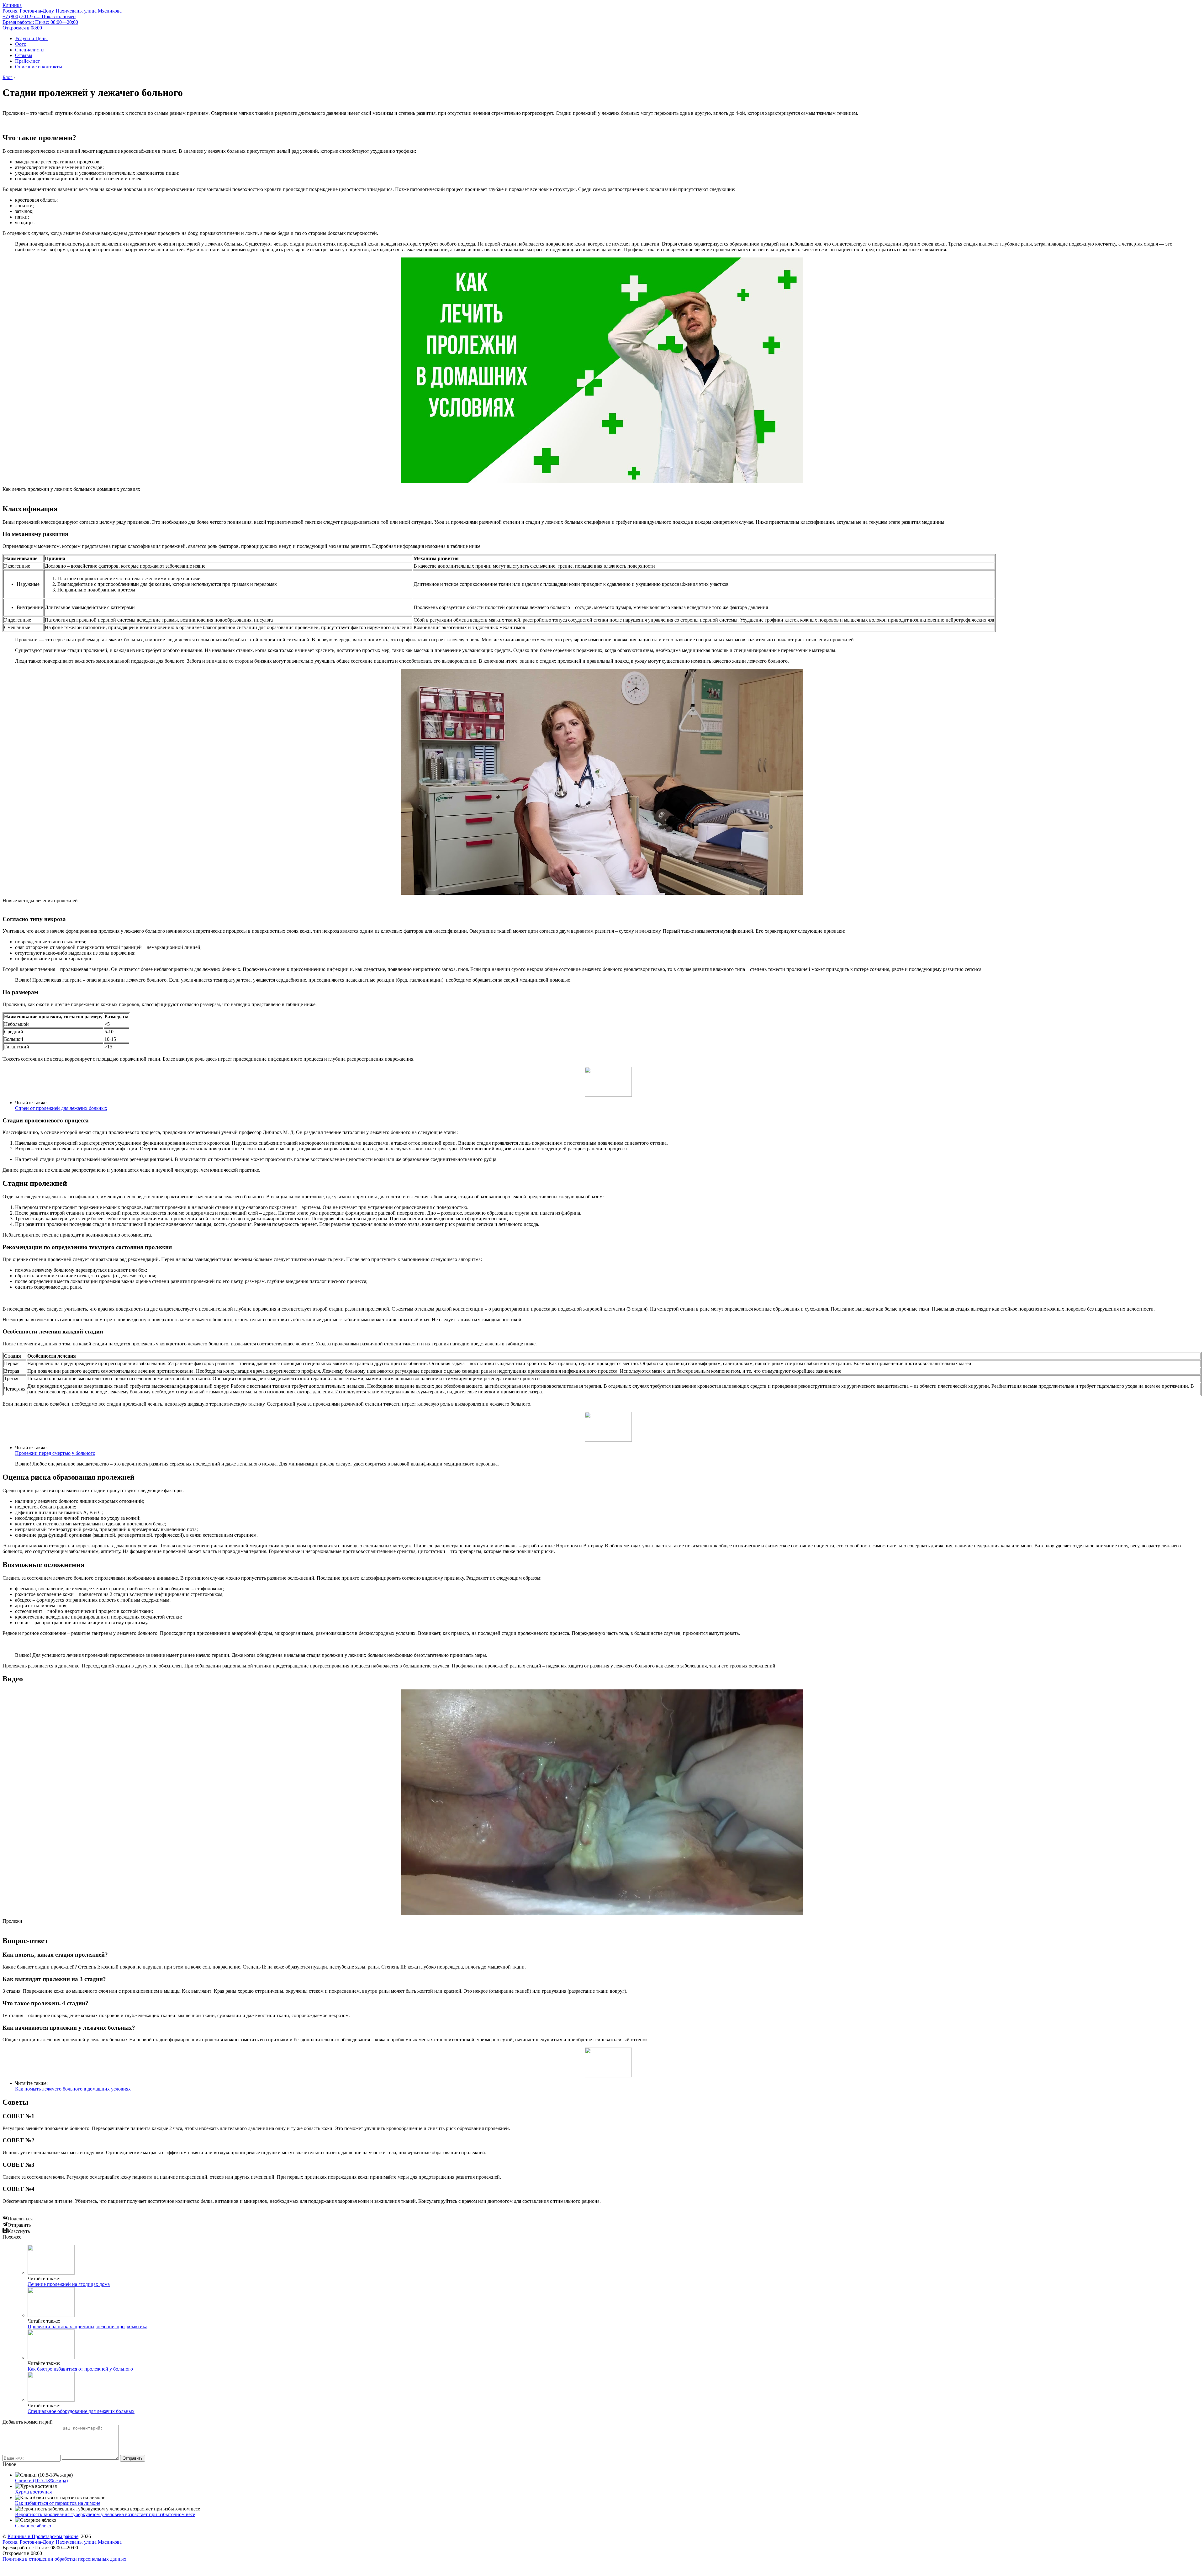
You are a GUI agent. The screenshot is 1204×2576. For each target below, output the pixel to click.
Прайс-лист (27, 61)
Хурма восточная (33, 2492)
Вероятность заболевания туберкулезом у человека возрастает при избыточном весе (105, 2514)
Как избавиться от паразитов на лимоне (58, 2503)
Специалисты (30, 50)
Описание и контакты (39, 67)
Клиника (12, 5)
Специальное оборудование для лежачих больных (81, 2411)
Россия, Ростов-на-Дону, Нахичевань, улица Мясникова (62, 11)
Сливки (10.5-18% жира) (41, 2481)
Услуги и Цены (31, 38)
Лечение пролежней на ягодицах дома (69, 2284)
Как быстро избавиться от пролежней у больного (80, 2369)
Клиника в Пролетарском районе (43, 2536)
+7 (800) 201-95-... (39, 16)
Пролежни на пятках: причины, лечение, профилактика (87, 2327)
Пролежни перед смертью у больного (55, 1453)
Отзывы (24, 55)
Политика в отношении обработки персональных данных (64, 2559)
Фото (21, 44)
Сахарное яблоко (33, 2526)
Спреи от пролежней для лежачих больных (61, 1108)
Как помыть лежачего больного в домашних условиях (73, 2089)
